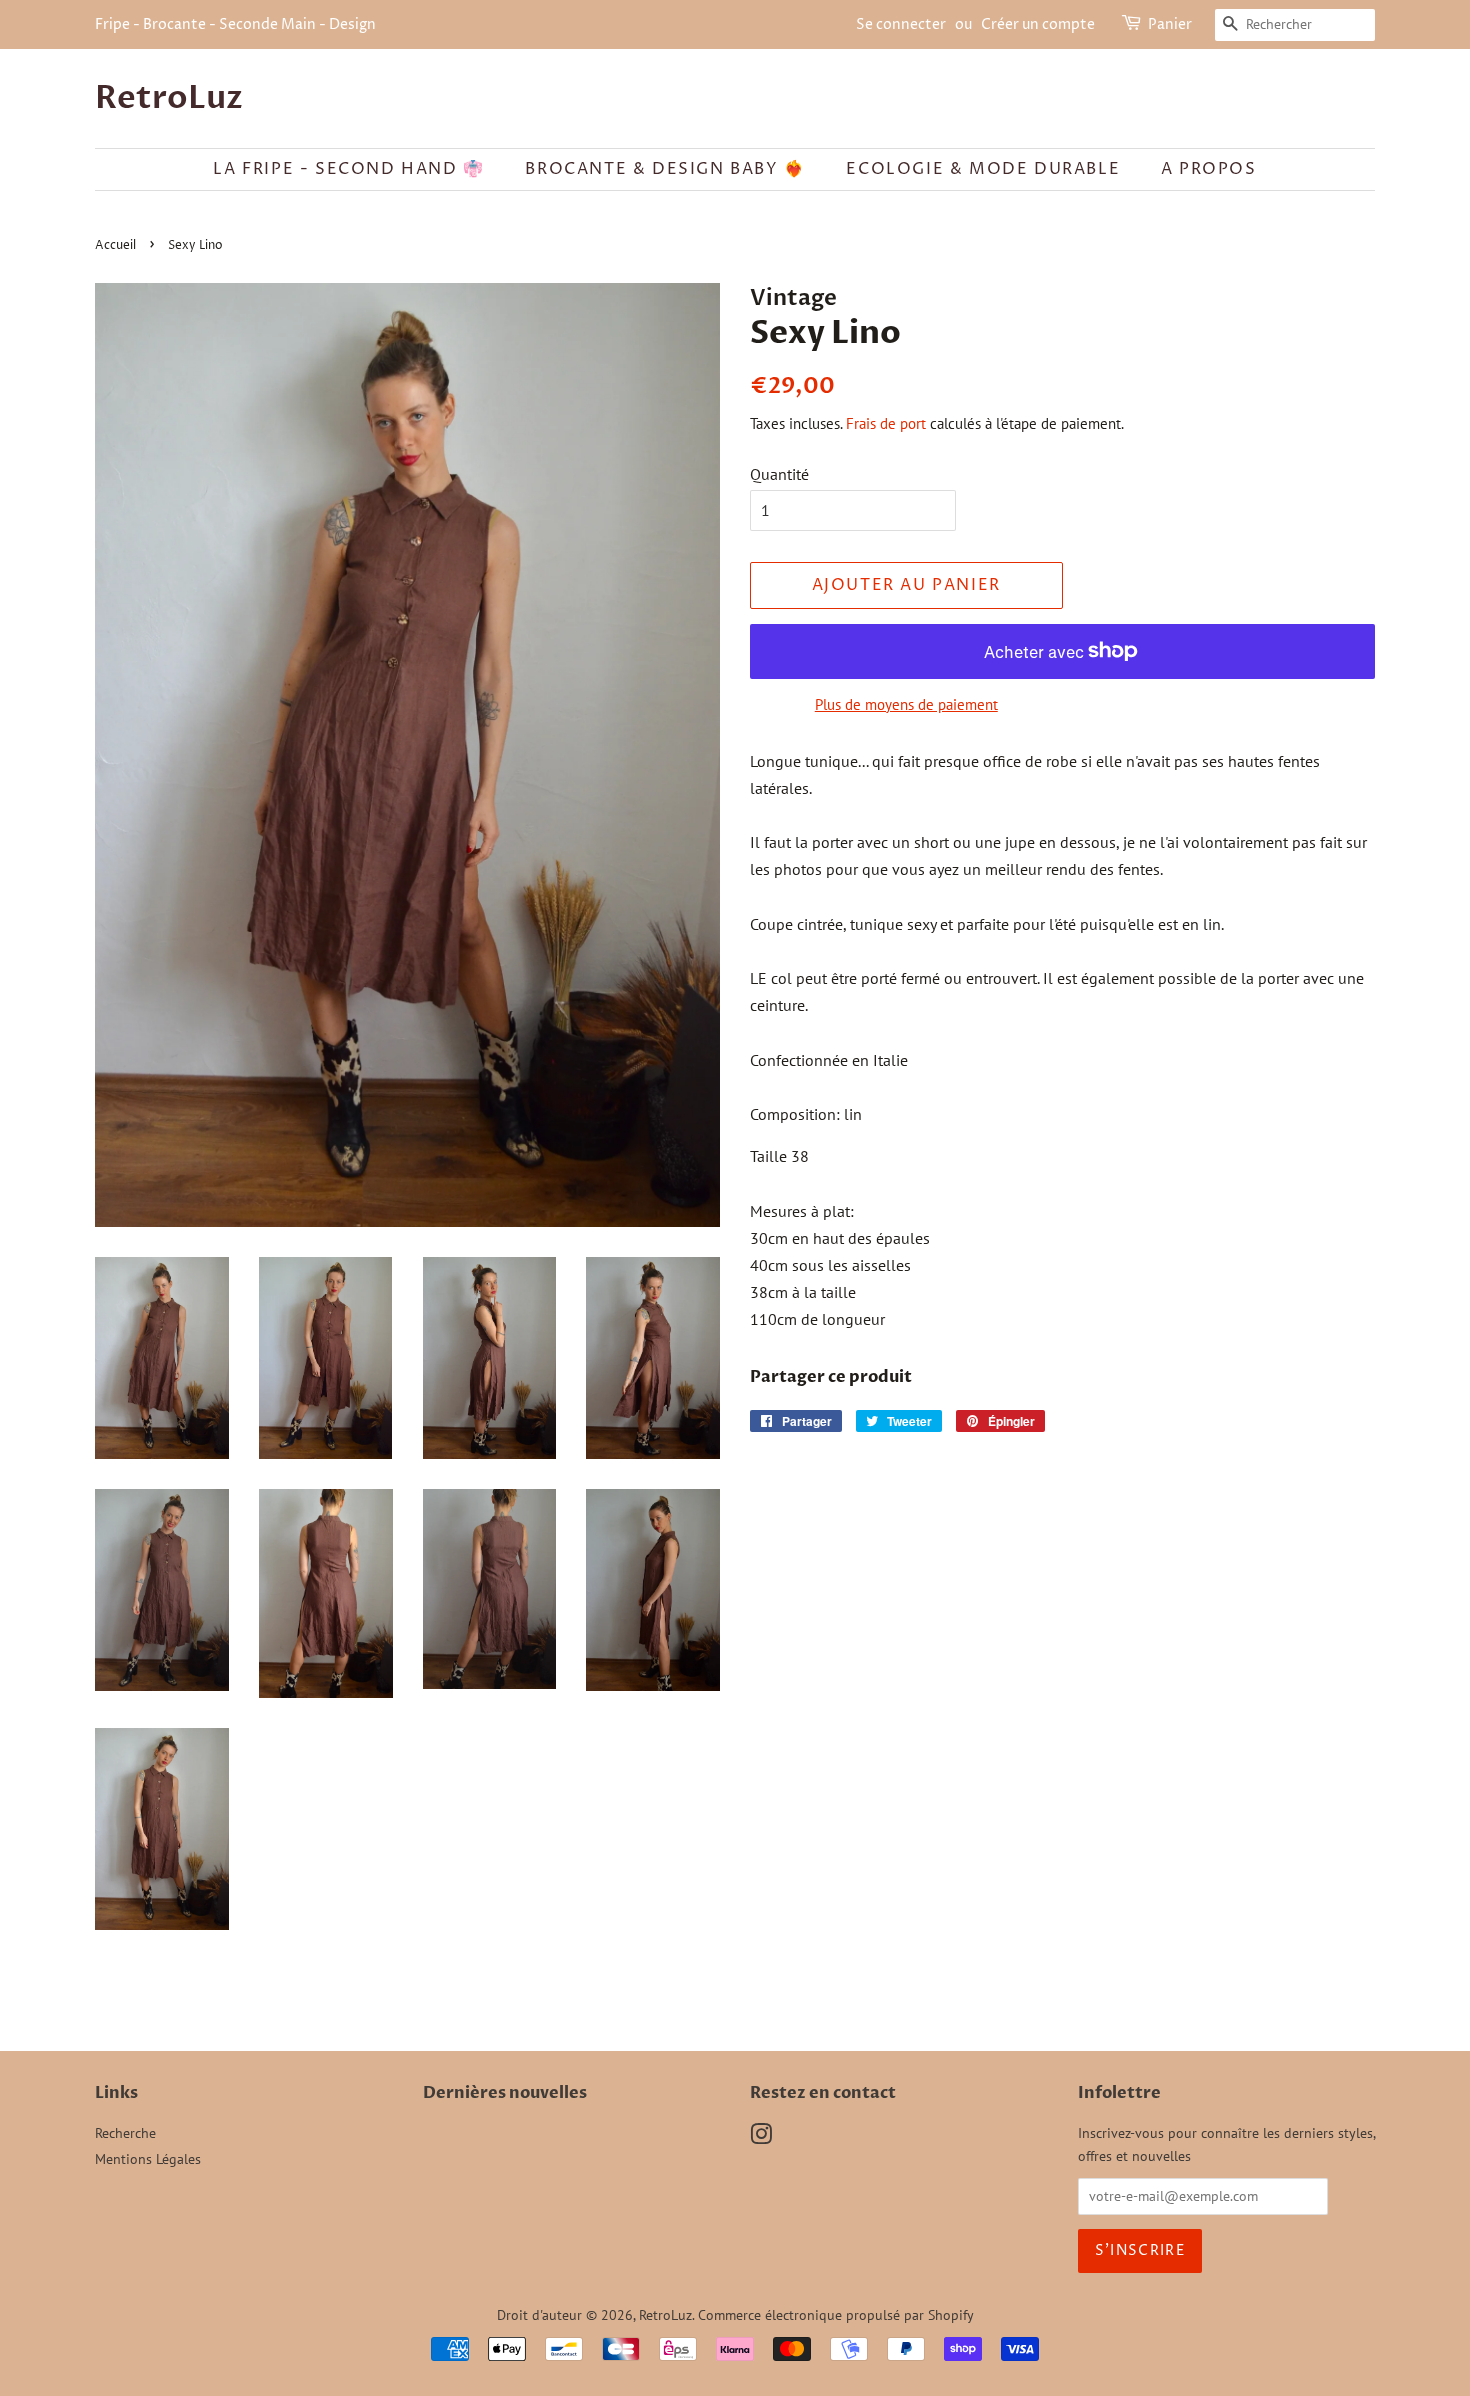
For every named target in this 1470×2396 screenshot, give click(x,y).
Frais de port (886, 423)
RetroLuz (169, 98)
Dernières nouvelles (505, 2093)
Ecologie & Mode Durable (983, 169)
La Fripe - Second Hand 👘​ (348, 169)
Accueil (115, 245)
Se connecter (901, 24)
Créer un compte (1038, 24)
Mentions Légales (148, 2159)
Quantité (779, 474)
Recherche (125, 2133)
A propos (1209, 169)
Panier (1170, 24)
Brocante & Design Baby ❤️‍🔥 (665, 169)
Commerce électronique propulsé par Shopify (836, 2315)
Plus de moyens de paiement (906, 704)
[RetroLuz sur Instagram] (761, 2138)
